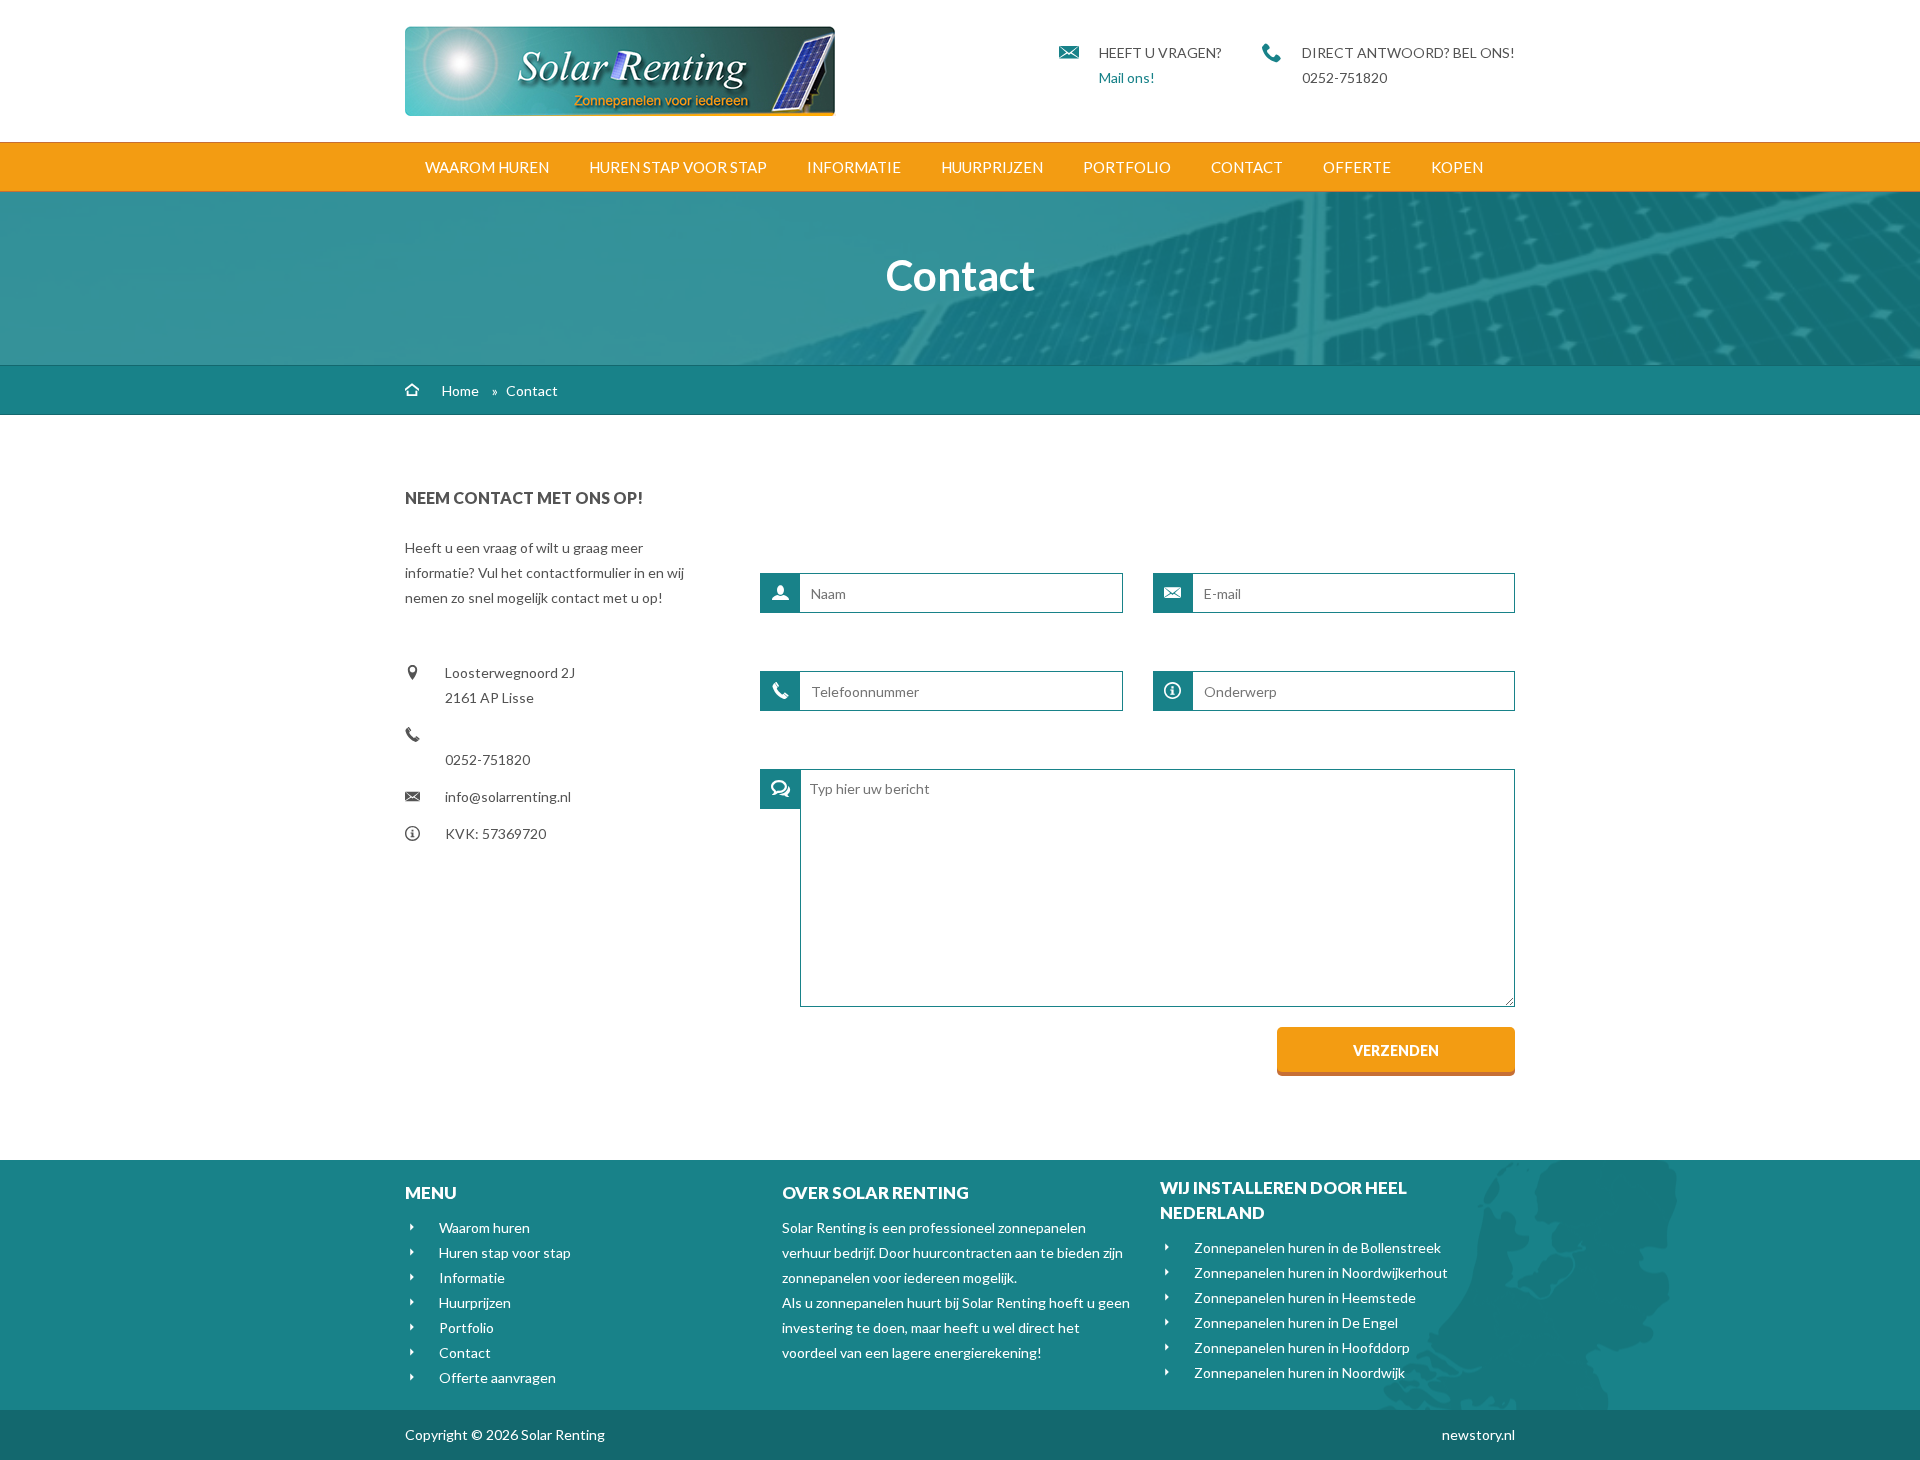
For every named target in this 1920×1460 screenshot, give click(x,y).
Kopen (1457, 167)
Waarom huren (487, 167)
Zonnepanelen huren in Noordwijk (1299, 1372)
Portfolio (1127, 167)
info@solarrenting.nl (508, 796)
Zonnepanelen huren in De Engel (1296, 1322)
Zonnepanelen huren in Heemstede (1305, 1297)
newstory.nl (1478, 1434)
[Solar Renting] (620, 110)
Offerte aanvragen (497, 1377)
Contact (1247, 167)
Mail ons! (1127, 77)
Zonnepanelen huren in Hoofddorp (1302, 1347)
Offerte (1357, 167)
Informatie (854, 167)
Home (460, 390)
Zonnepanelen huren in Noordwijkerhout (1321, 1272)
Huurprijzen (992, 167)
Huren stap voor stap (678, 167)
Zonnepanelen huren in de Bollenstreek (1317, 1247)
